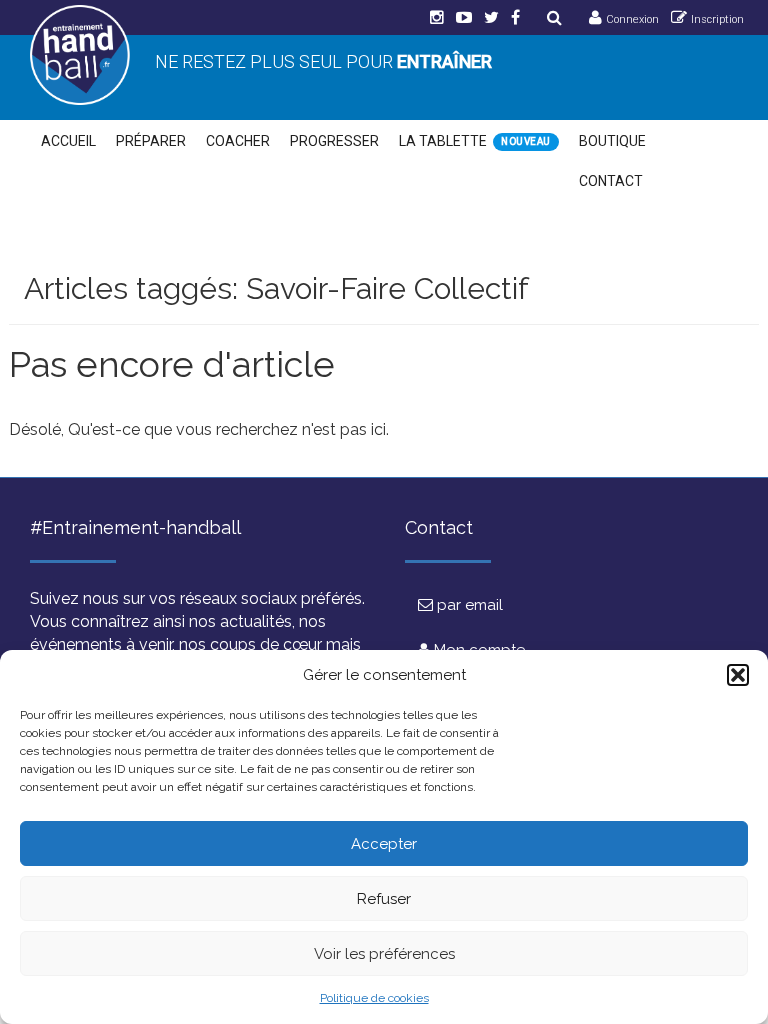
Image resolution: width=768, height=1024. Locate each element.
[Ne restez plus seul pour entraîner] (80, 55)
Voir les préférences (384, 954)
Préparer (151, 141)
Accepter (384, 844)
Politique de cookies (374, 998)
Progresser (334, 141)
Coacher (238, 141)
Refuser (384, 899)
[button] (738, 675)
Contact (611, 181)
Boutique (612, 141)
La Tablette (443, 141)
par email (468, 605)
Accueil (68, 141)
